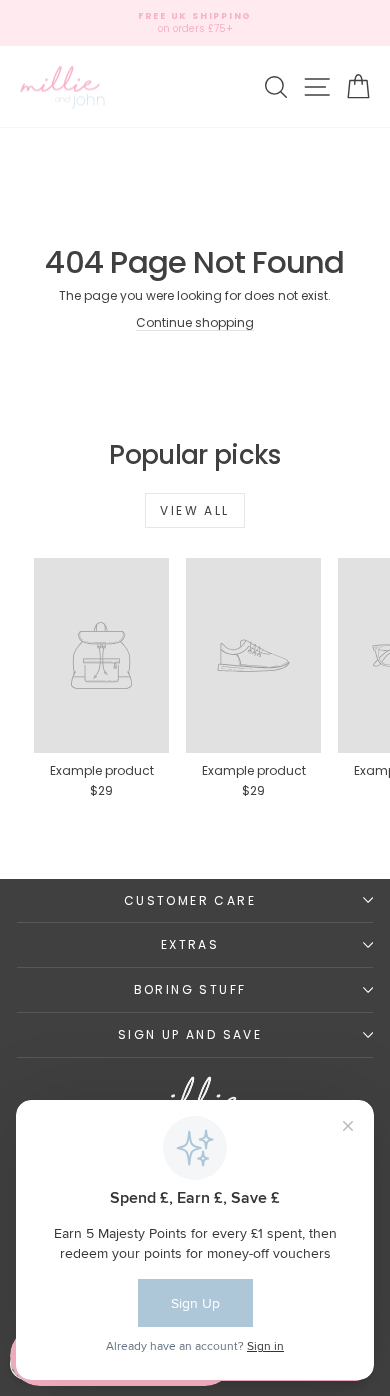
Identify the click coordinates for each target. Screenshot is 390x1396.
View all (194, 510)
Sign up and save (190, 1034)
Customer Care (190, 900)
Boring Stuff (190, 989)
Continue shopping (195, 322)
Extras (190, 944)
